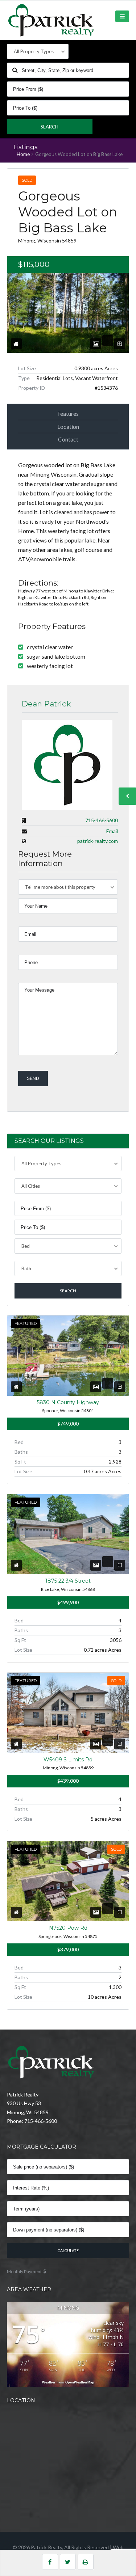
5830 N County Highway (68, 1402)
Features (68, 413)
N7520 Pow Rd (68, 1928)
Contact (68, 439)
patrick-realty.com (98, 841)
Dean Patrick (46, 704)
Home (23, 154)
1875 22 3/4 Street (68, 1581)
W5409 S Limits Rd (68, 1760)
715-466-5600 (102, 820)
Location (68, 426)
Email (112, 831)
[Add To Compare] (120, 344)
